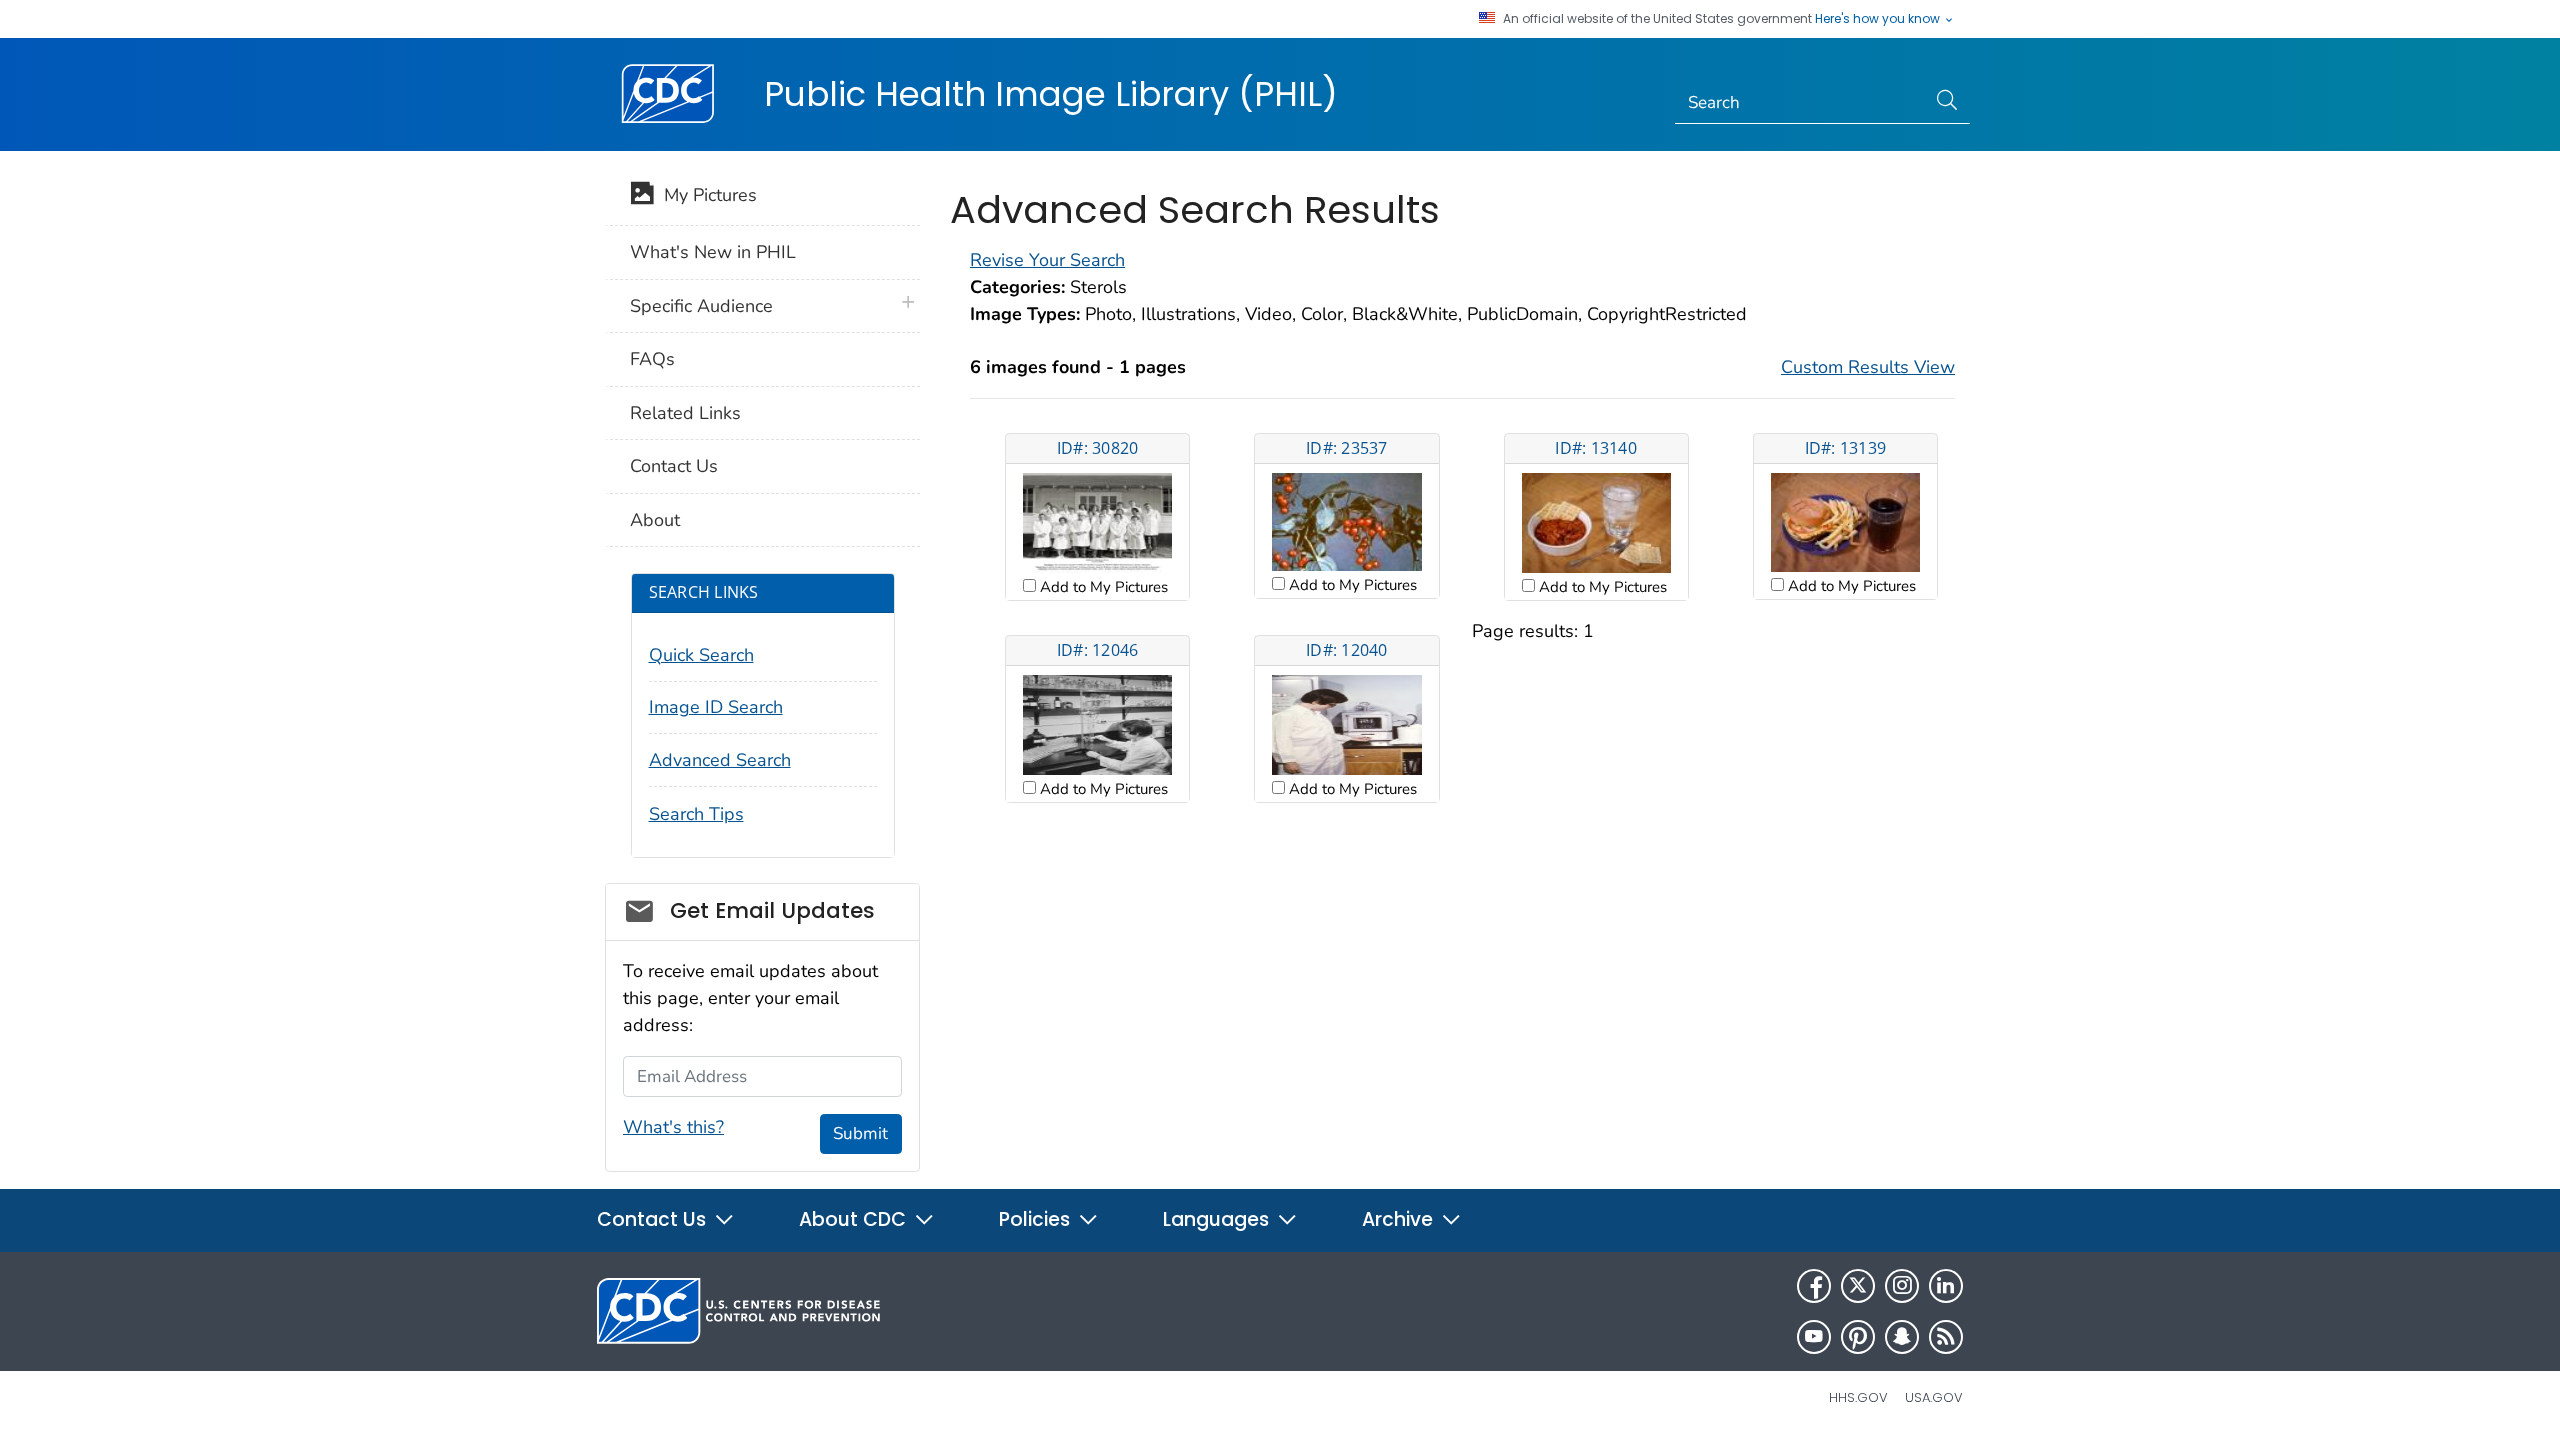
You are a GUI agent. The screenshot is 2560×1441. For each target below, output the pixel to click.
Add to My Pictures (1102, 587)
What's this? (673, 1127)
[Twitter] (1858, 1286)
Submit (860, 1133)
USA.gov (1934, 1397)
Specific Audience (701, 306)
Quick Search (701, 655)
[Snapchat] (1902, 1337)
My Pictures (705, 195)
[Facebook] (1814, 1286)
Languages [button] (1218, 1219)
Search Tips (696, 814)
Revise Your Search (1047, 260)
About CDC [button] (855, 1219)
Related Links (685, 413)
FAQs (652, 359)
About (655, 520)
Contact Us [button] (654, 1219)
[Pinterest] (1858, 1337)
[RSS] (1946, 1337)
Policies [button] (1037, 1219)
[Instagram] (1902, 1286)
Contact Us (674, 466)
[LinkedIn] (1946, 1286)
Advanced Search (720, 760)
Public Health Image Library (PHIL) (1051, 94)
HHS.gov (1858, 1397)
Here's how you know (1879, 19)
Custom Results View (1868, 367)
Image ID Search (716, 707)
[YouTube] (1814, 1337)
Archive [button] (1400, 1219)
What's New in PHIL (713, 252)
